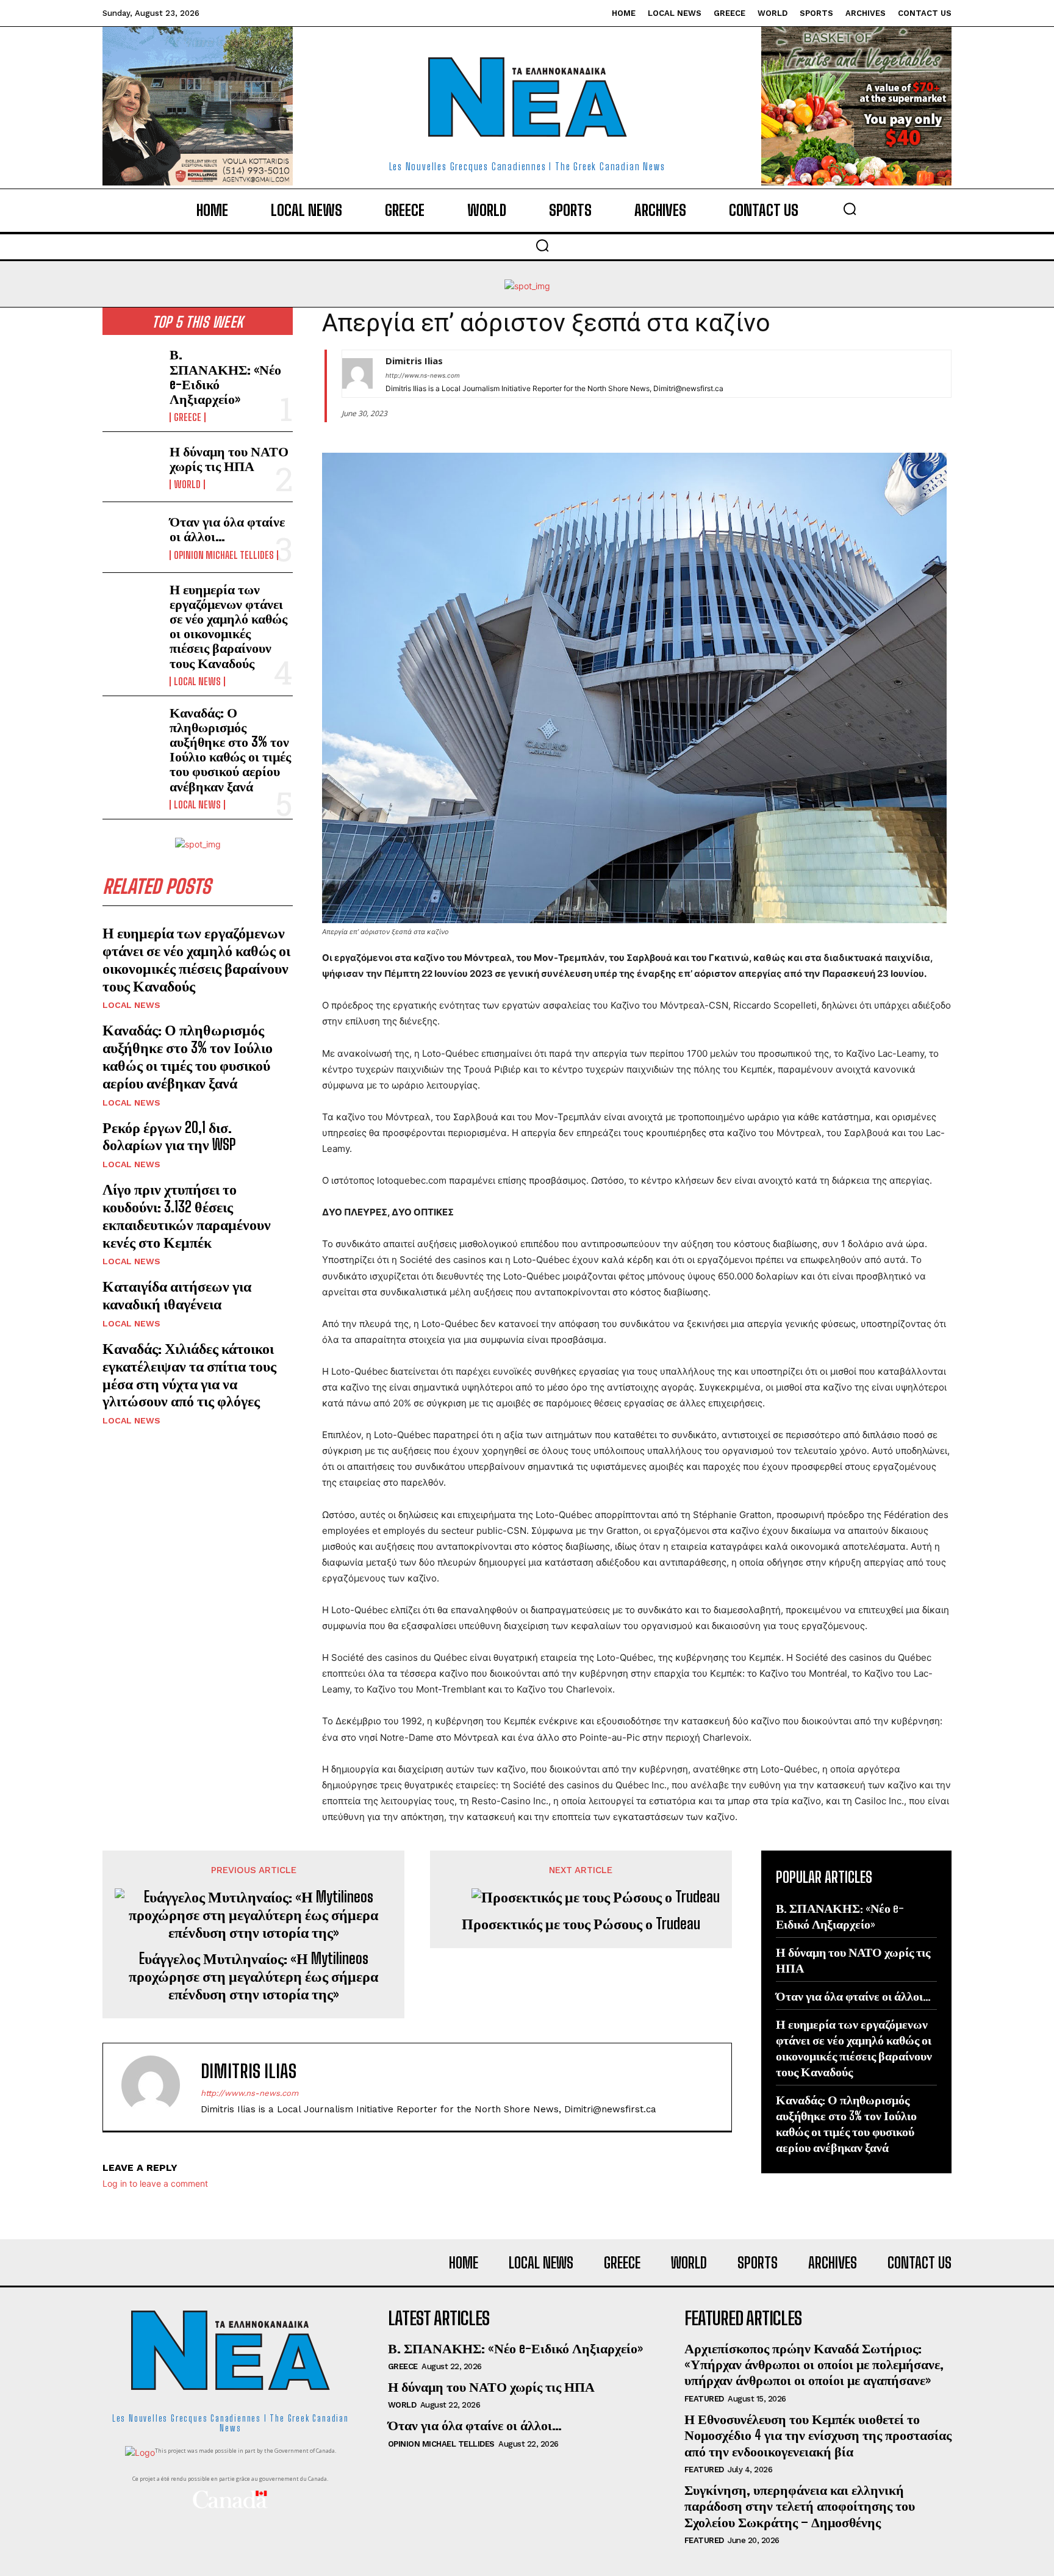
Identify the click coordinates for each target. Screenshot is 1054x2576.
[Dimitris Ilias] (357, 374)
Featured (704, 2399)
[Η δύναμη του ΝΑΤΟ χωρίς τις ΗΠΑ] (131, 467)
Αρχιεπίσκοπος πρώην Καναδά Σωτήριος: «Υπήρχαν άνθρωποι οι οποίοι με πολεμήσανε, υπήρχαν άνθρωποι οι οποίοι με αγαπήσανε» (814, 2364)
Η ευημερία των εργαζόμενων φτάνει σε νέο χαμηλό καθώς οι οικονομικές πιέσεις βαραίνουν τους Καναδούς (228, 626)
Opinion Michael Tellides (224, 555)
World (187, 484)
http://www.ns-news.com (423, 375)
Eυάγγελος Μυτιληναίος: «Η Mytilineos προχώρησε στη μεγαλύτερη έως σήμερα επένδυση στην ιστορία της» (253, 1976)
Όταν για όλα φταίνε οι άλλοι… (227, 529)
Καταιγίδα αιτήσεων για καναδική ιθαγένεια (177, 1295)
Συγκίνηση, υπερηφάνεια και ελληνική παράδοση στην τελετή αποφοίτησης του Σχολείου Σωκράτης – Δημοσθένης (800, 2506)
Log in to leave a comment (155, 2183)
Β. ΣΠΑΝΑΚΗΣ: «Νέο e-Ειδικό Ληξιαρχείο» (225, 376)
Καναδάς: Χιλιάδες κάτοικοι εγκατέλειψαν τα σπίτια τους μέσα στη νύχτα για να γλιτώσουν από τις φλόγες (189, 1374)
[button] (850, 209)
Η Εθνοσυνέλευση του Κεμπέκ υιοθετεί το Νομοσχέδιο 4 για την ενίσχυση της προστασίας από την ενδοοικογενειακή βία (818, 2435)
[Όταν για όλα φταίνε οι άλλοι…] (131, 537)
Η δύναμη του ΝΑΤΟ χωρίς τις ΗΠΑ (229, 459)
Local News (197, 682)
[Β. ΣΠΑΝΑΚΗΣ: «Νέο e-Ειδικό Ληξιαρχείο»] (131, 373)
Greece (188, 417)
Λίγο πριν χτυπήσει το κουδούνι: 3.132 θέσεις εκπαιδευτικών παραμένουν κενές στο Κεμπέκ (187, 1215)
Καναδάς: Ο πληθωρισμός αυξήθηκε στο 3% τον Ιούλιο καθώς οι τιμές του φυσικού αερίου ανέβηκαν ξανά (230, 749)
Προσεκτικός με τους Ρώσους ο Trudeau (581, 1924)
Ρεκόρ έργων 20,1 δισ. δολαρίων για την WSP (169, 1136)
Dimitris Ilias (414, 361)
